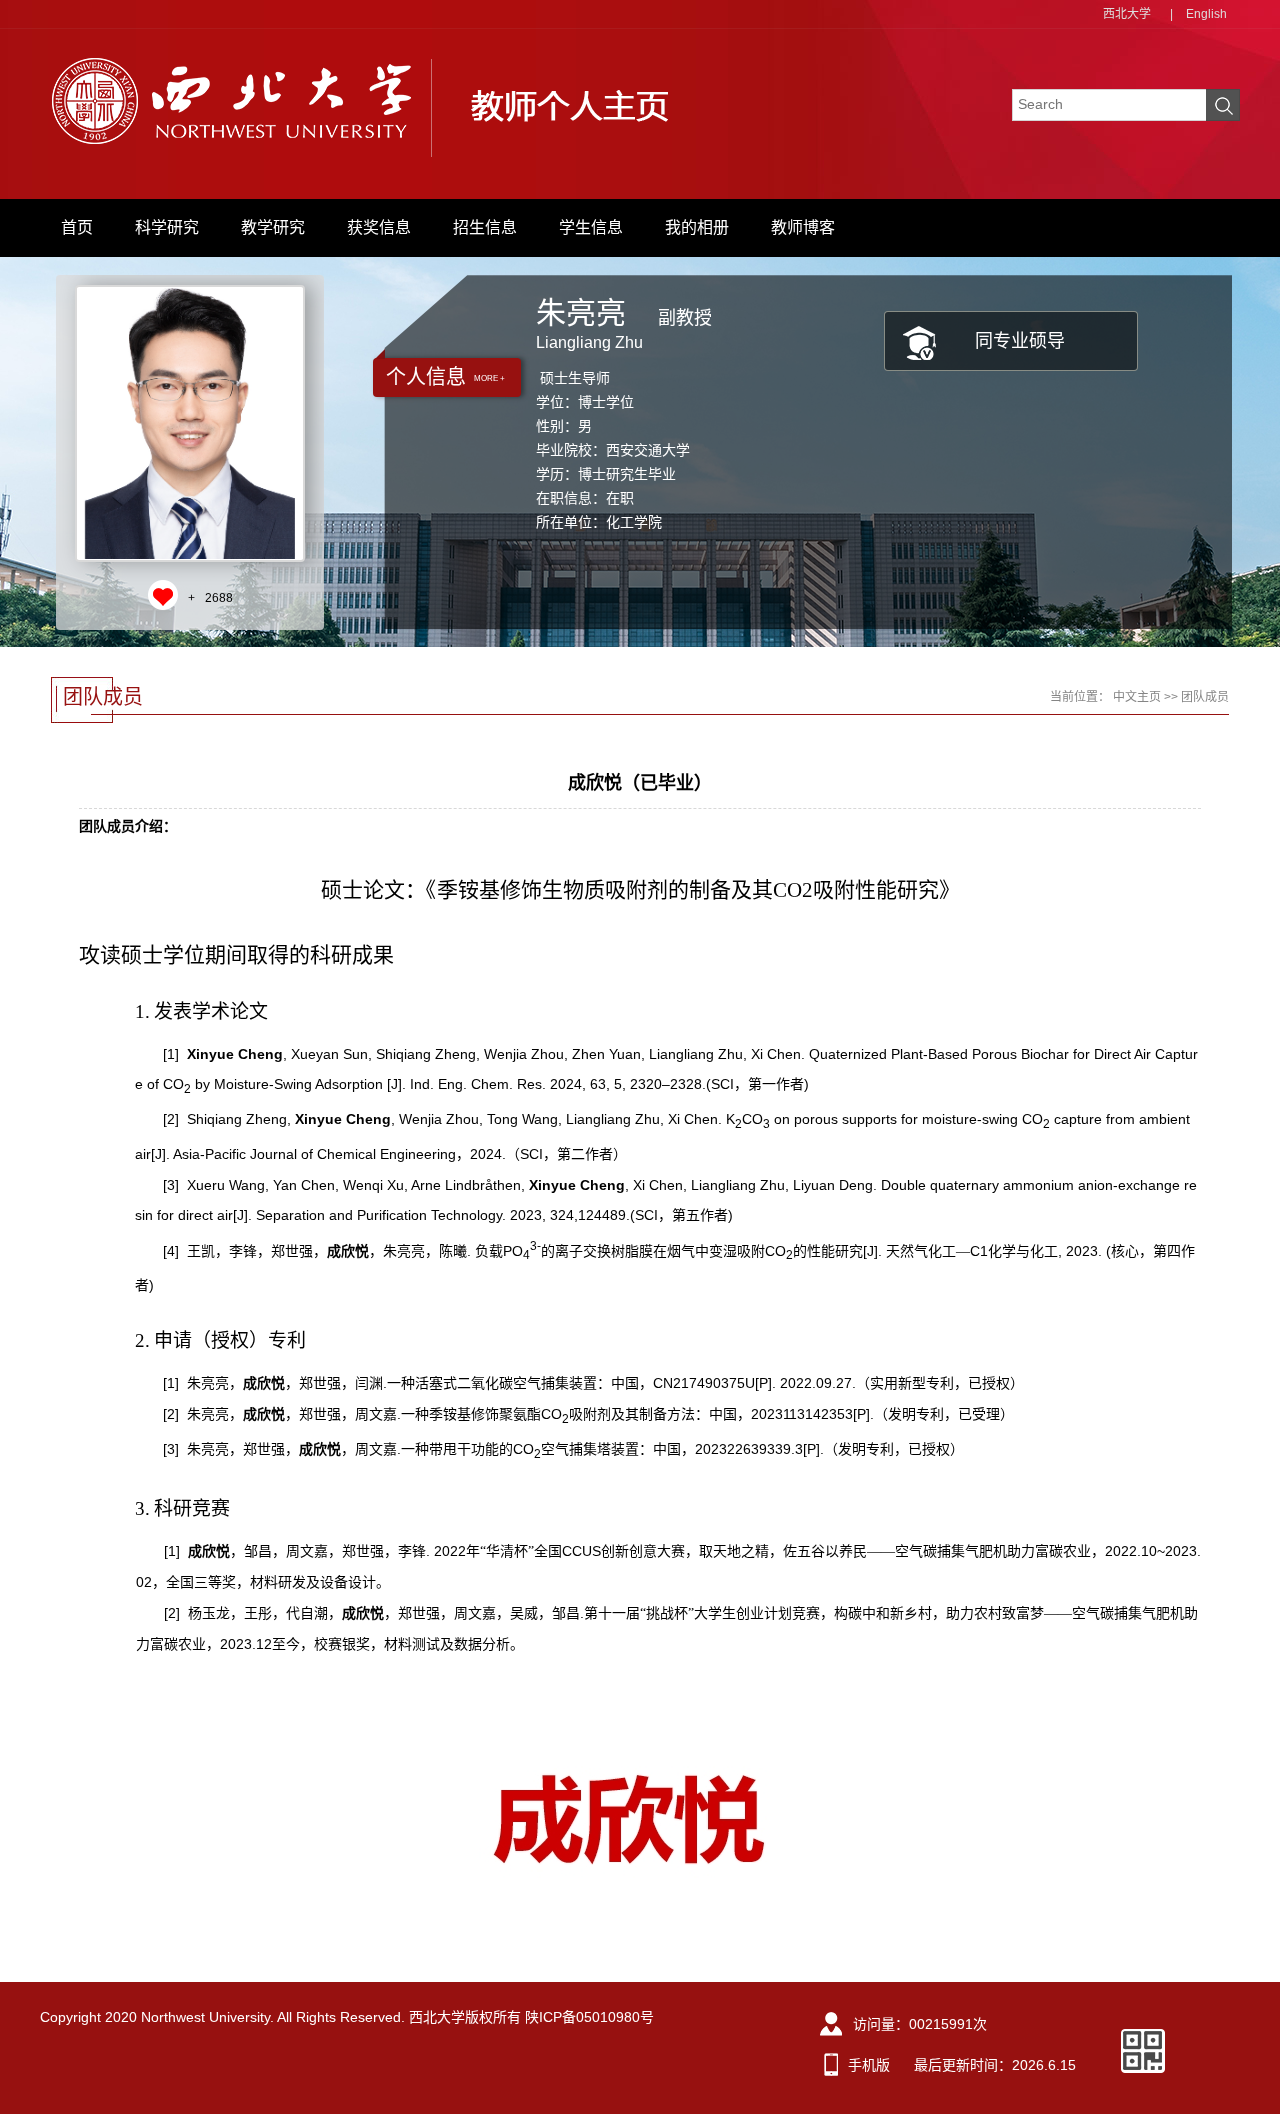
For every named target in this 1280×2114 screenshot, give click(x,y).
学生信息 (591, 227)
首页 (77, 227)
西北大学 (1127, 14)
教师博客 (803, 227)
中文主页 (1137, 697)
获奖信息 (379, 227)
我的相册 (697, 227)
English (1206, 14)
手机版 (869, 2065)
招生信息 (485, 227)
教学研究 (273, 227)
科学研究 (167, 227)
